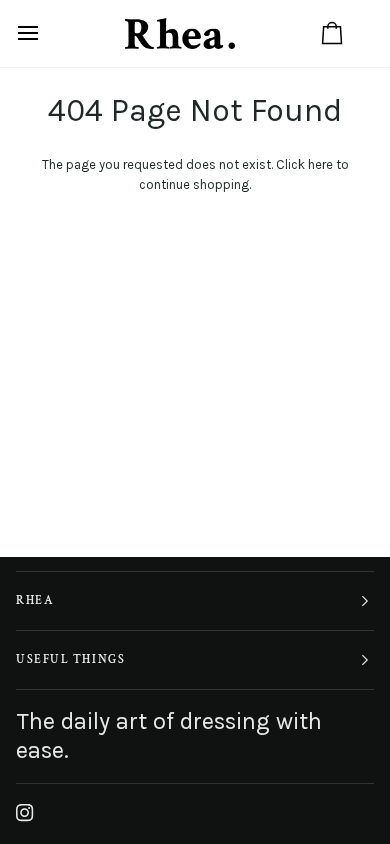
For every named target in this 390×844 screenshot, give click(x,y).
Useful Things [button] (70, 659)
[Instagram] (25, 813)
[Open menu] (46, 33)
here (320, 164)
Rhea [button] (35, 600)
